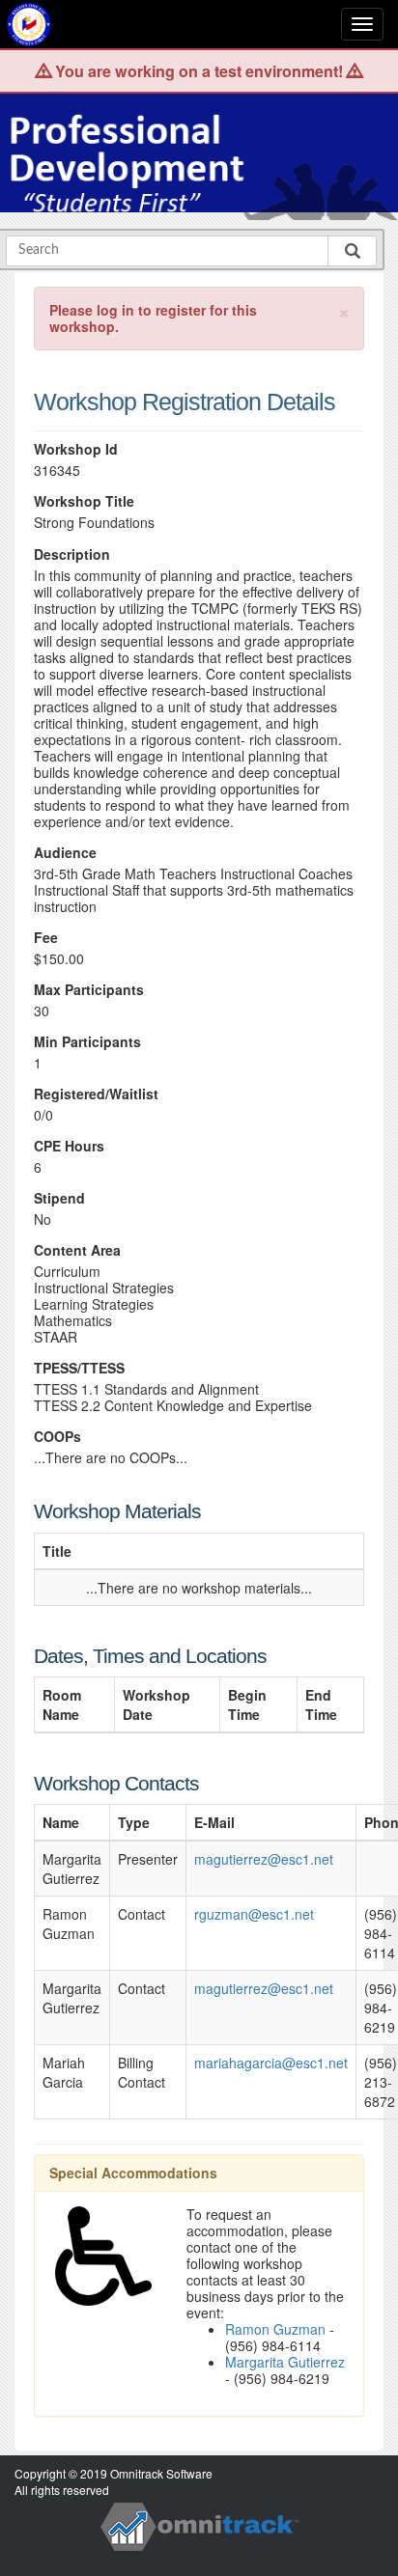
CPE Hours (69, 1146)
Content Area (77, 1250)
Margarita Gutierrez (285, 2362)
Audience (65, 853)
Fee (46, 938)
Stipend (59, 1198)
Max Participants (89, 990)
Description (72, 554)
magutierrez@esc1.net (264, 1859)
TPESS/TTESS (79, 1368)
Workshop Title (84, 501)
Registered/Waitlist (96, 1094)
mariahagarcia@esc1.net (271, 2063)
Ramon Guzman (275, 2329)
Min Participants (87, 1042)
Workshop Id (76, 449)
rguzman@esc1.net (254, 1914)
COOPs (57, 1437)
